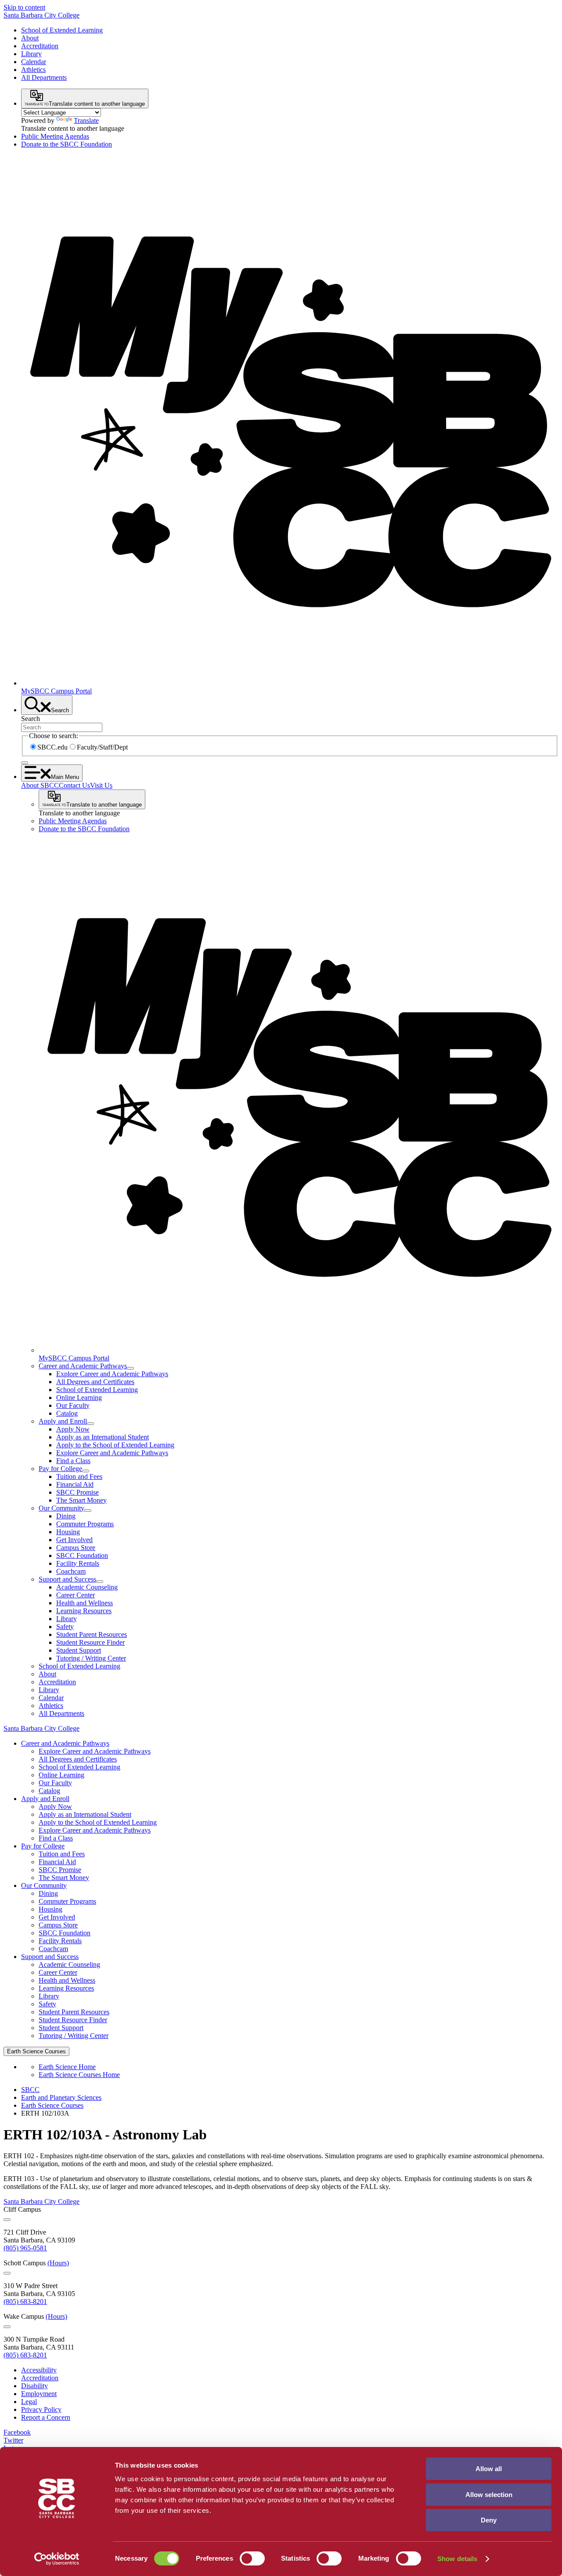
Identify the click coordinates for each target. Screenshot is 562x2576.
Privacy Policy (41, 2409)
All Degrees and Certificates (95, 1382)
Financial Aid (75, 1484)
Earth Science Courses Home (79, 2075)
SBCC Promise (77, 1492)
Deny (489, 2520)
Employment (39, 2394)
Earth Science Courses (52, 2105)
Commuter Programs (85, 1524)
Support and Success (67, 1579)
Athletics (33, 70)
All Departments (44, 77)
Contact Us (74, 785)
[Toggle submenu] (130, 1368)
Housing (68, 1532)
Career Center (76, 1595)
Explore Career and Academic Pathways (112, 1374)
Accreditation (40, 46)
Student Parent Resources (92, 1634)
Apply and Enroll (63, 1421)
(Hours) (58, 2263)
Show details (457, 2559)
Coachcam (71, 1571)
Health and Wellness (85, 1603)
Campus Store (76, 1548)
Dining (66, 1516)
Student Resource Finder (90, 1642)
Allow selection (489, 2495)
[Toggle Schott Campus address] (7, 2273)
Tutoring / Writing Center (91, 1658)
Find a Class (73, 1461)
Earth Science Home (67, 2067)
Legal (29, 2402)
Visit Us (101, 785)
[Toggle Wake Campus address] (7, 2327)
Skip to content (24, 7)
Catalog (67, 1413)
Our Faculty (73, 1405)
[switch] (252, 2558)
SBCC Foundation (82, 1555)
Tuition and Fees (79, 1476)
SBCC (30, 2090)
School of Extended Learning (62, 30)
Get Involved (74, 1540)
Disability (34, 2386)
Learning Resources (84, 1611)
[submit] (25, 763)
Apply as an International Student (103, 1437)
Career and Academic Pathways (83, 1366)
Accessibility (39, 2370)
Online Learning (79, 1397)
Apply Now (73, 1429)
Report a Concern (46, 2417)
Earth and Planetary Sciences (61, 2097)
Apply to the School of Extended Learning (115, 1445)
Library (31, 54)
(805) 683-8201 (25, 2302)
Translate (86, 120)
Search (31, 719)
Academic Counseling (87, 1587)
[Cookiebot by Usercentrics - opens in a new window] (57, 2559)
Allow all (489, 2469)
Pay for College (60, 1469)
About (30, 38)
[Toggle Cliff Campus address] (7, 2220)
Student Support (79, 1650)
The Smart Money (81, 1500)
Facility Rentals (78, 1563)
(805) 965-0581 (25, 2248)
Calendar (34, 62)
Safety (65, 1627)
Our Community (61, 1508)
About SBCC (40, 785)
